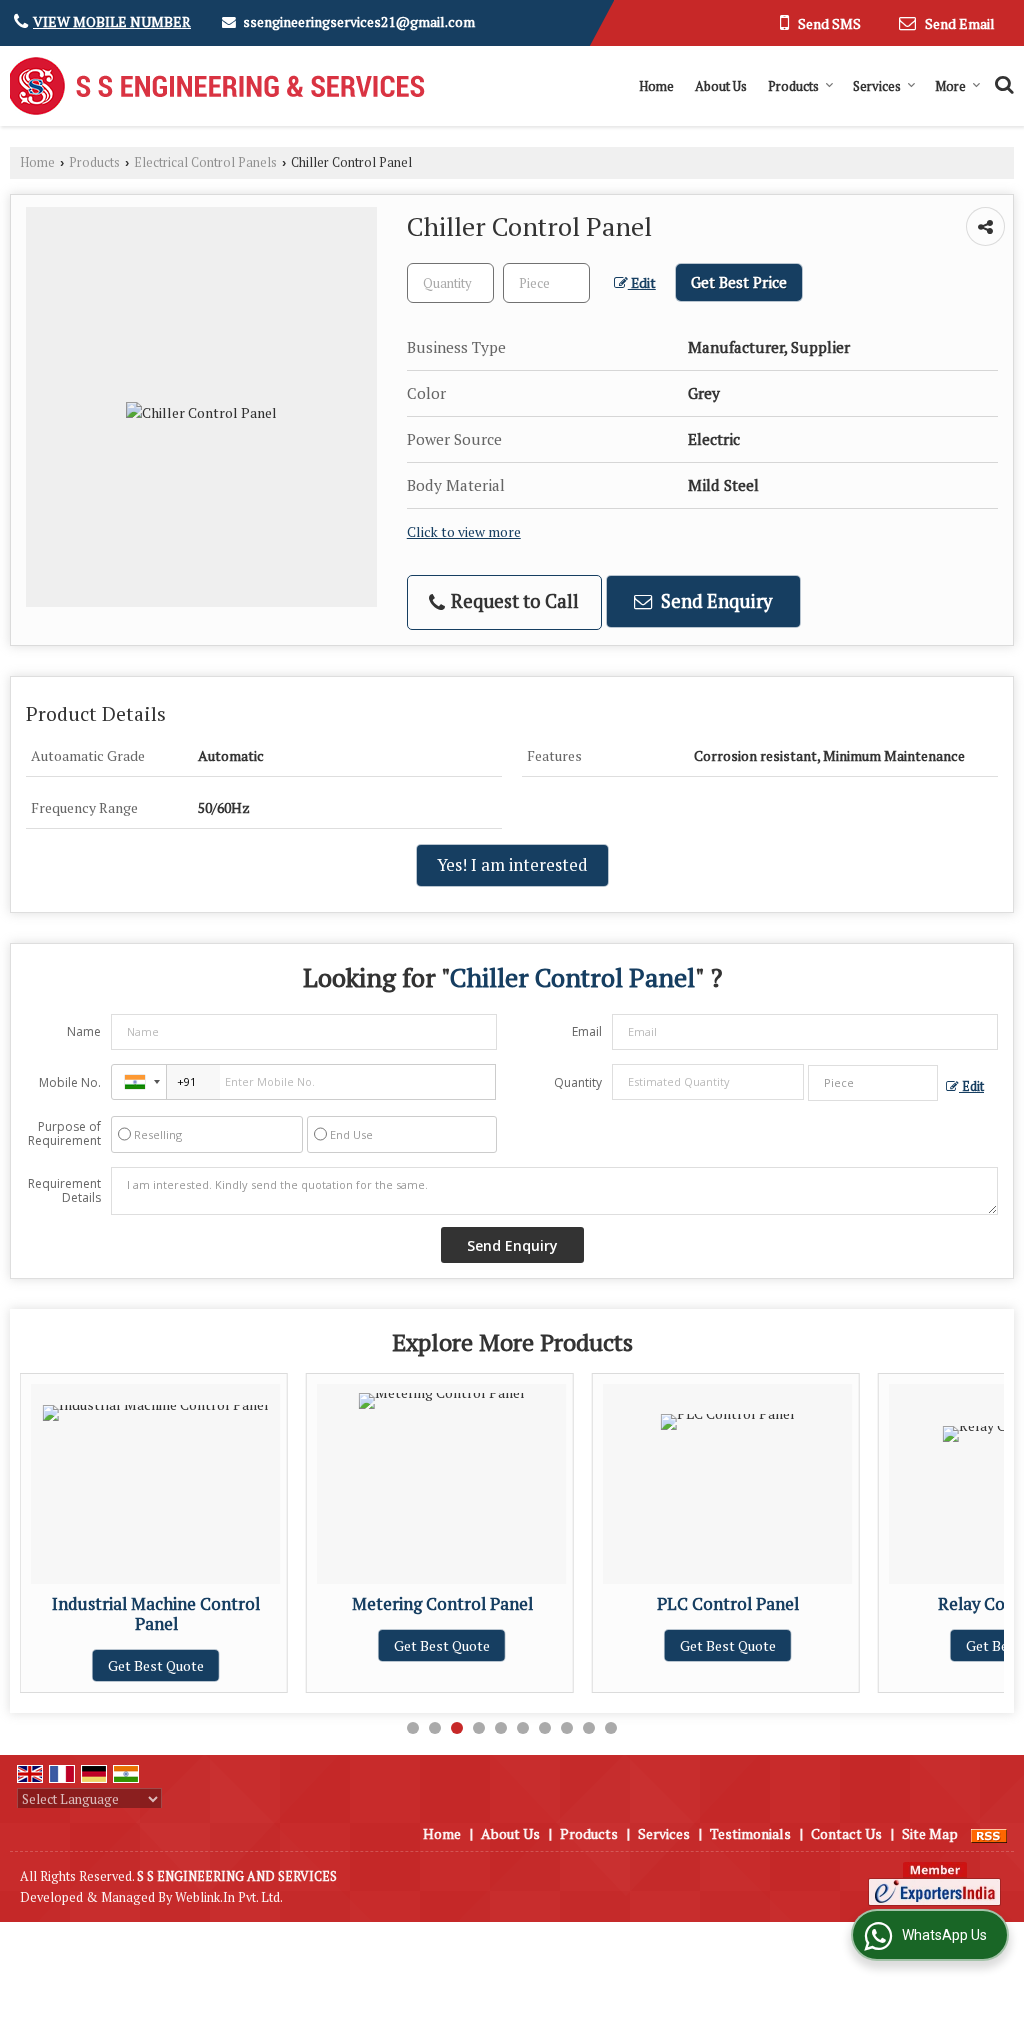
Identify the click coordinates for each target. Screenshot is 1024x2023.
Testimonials (750, 1833)
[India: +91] (139, 1082)
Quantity (578, 1082)
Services (877, 86)
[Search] (1001, 82)
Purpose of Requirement (64, 1134)
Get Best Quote (112, 1665)
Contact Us (846, 1833)
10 (611, 1728)
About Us (721, 86)
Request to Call (513, 601)
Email (587, 1031)
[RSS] (989, 1833)
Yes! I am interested (512, 865)
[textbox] (546, 283)
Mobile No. (70, 1082)
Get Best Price (739, 282)
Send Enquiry (714, 601)
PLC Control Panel (684, 1604)
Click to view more (464, 532)
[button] (112, 21)
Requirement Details (64, 1191)
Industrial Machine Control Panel (112, 1614)
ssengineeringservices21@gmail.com (359, 21)
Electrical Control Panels (205, 162)
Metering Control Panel (398, 1604)
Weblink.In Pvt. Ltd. (229, 1897)
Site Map (930, 1833)
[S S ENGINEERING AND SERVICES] (217, 86)
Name (84, 1031)
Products (793, 86)
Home (656, 86)
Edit (642, 283)
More (950, 86)
